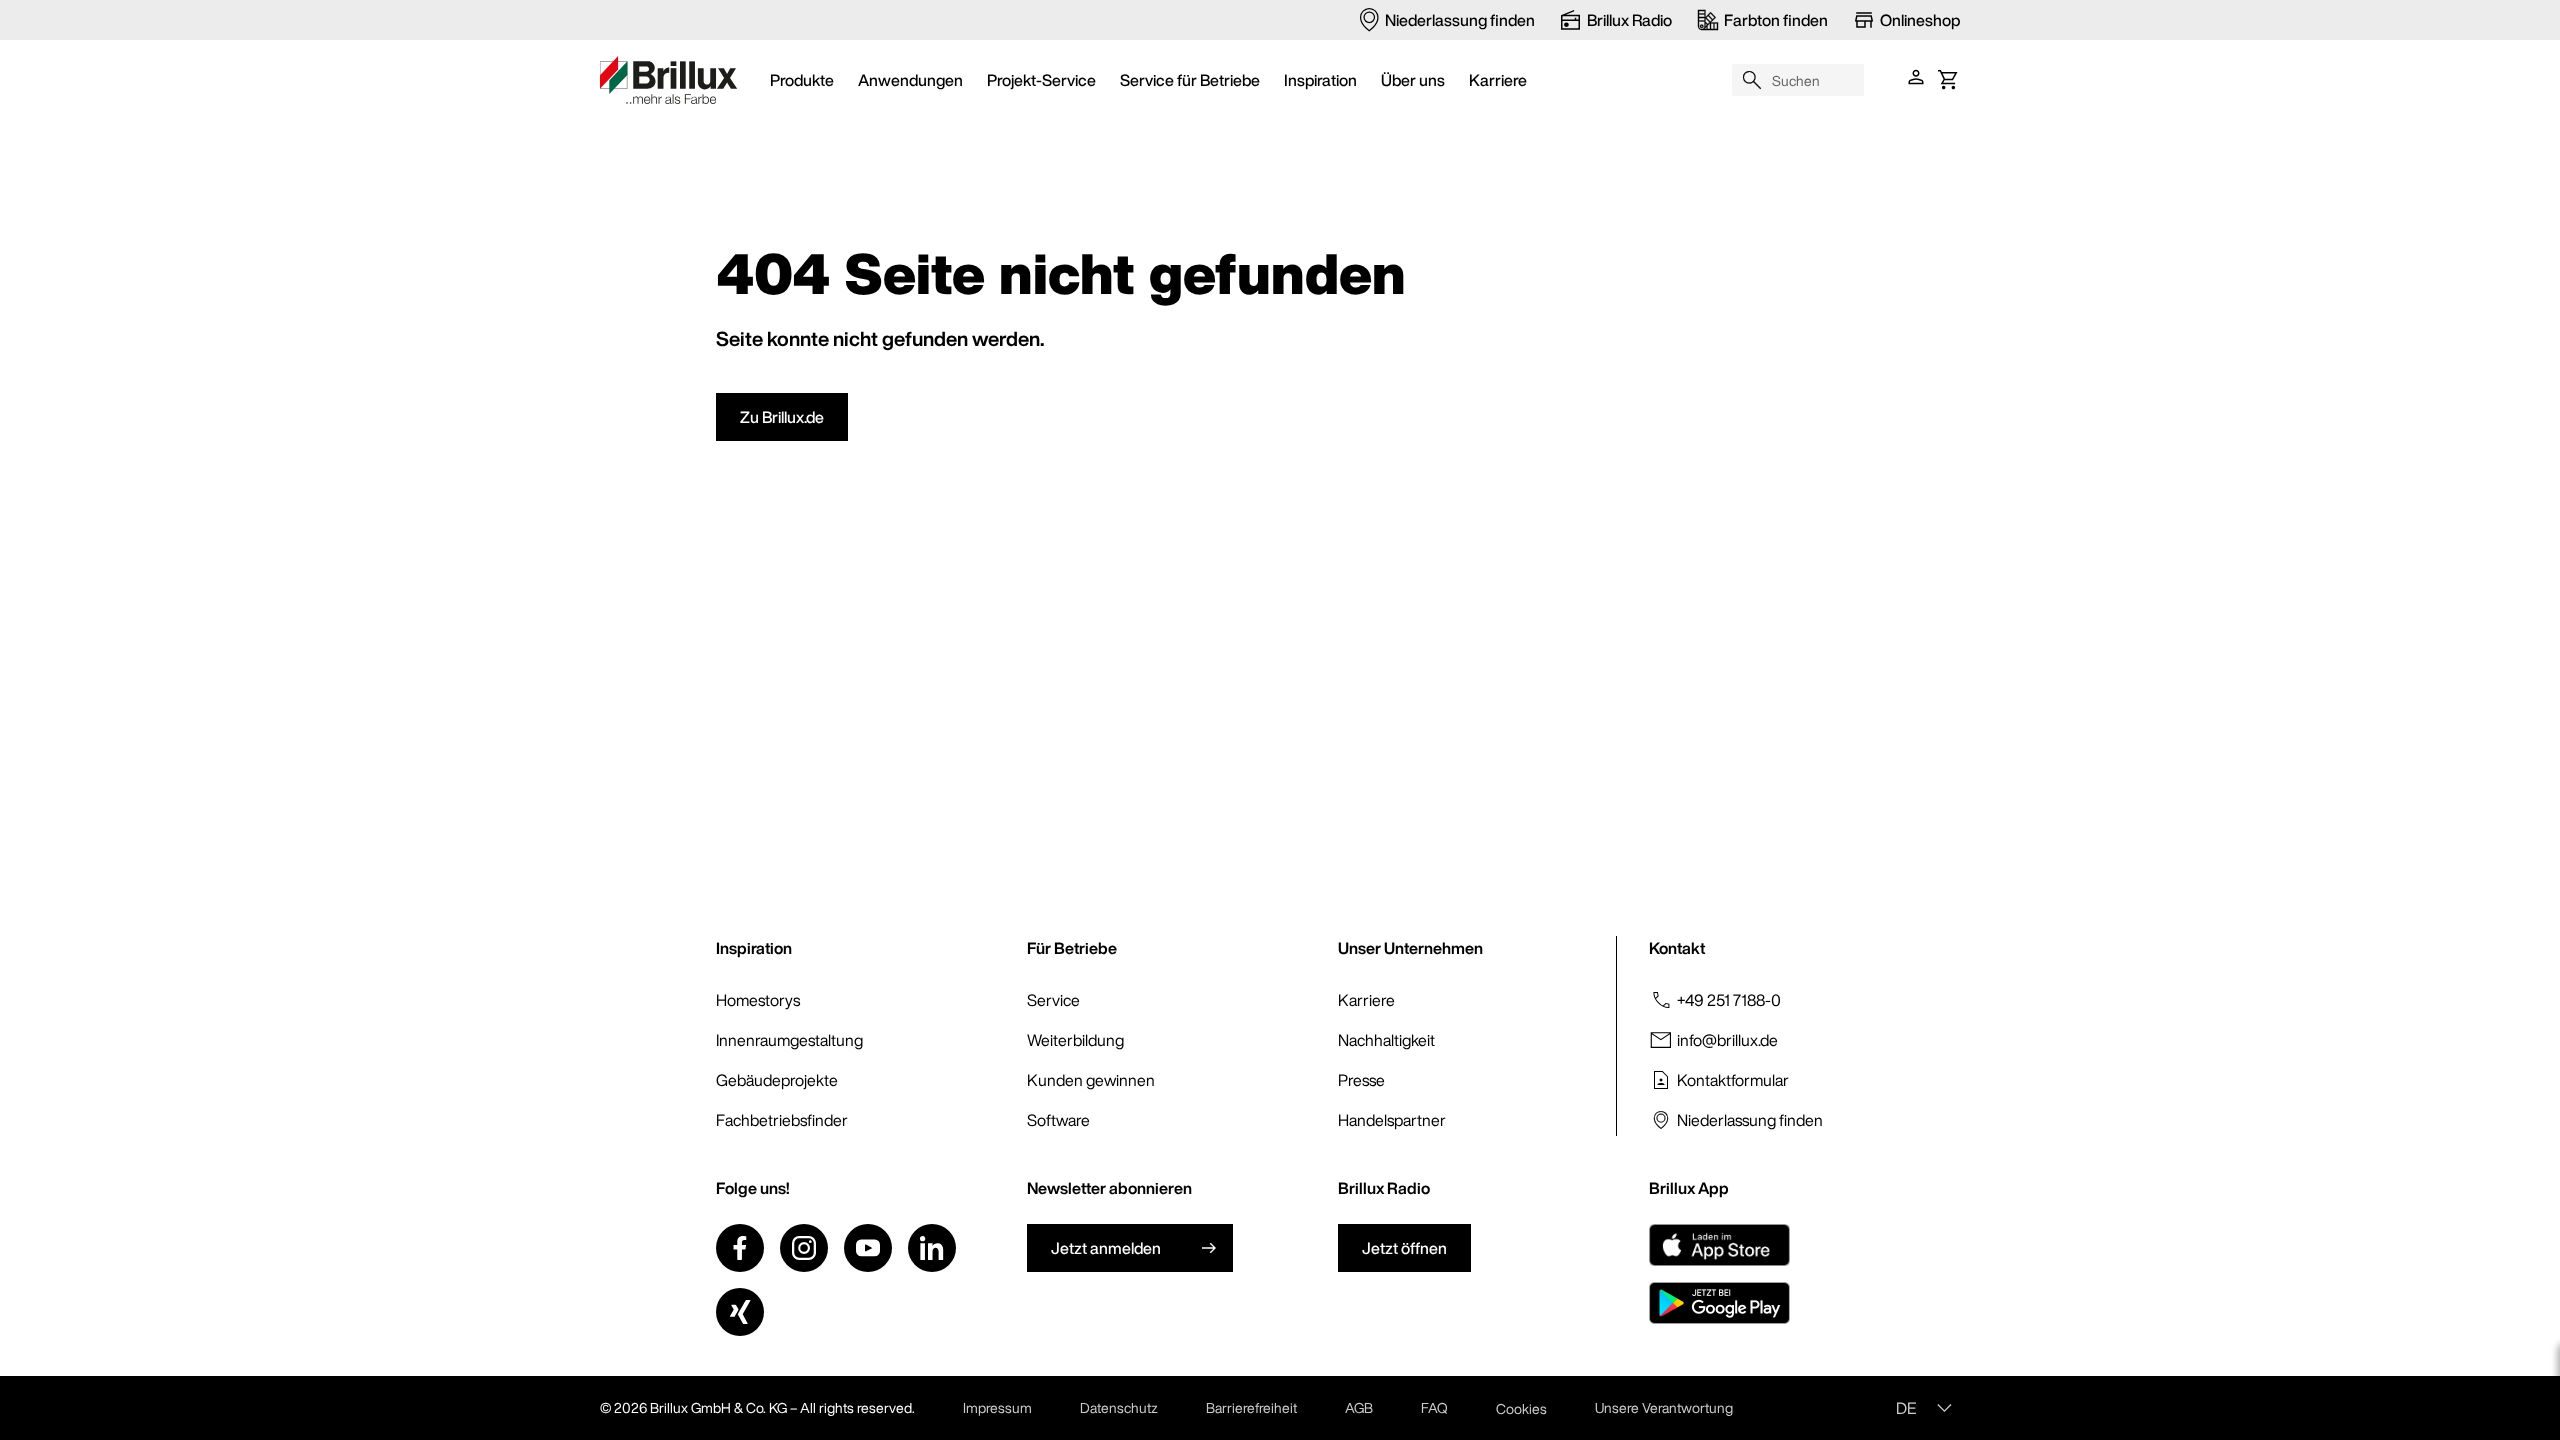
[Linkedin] (932, 1248)
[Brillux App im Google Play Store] (1719, 1303)
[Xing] (740, 1312)
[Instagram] (804, 1248)
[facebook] (740, 1248)
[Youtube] (868, 1248)
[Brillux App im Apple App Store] (1719, 1245)
